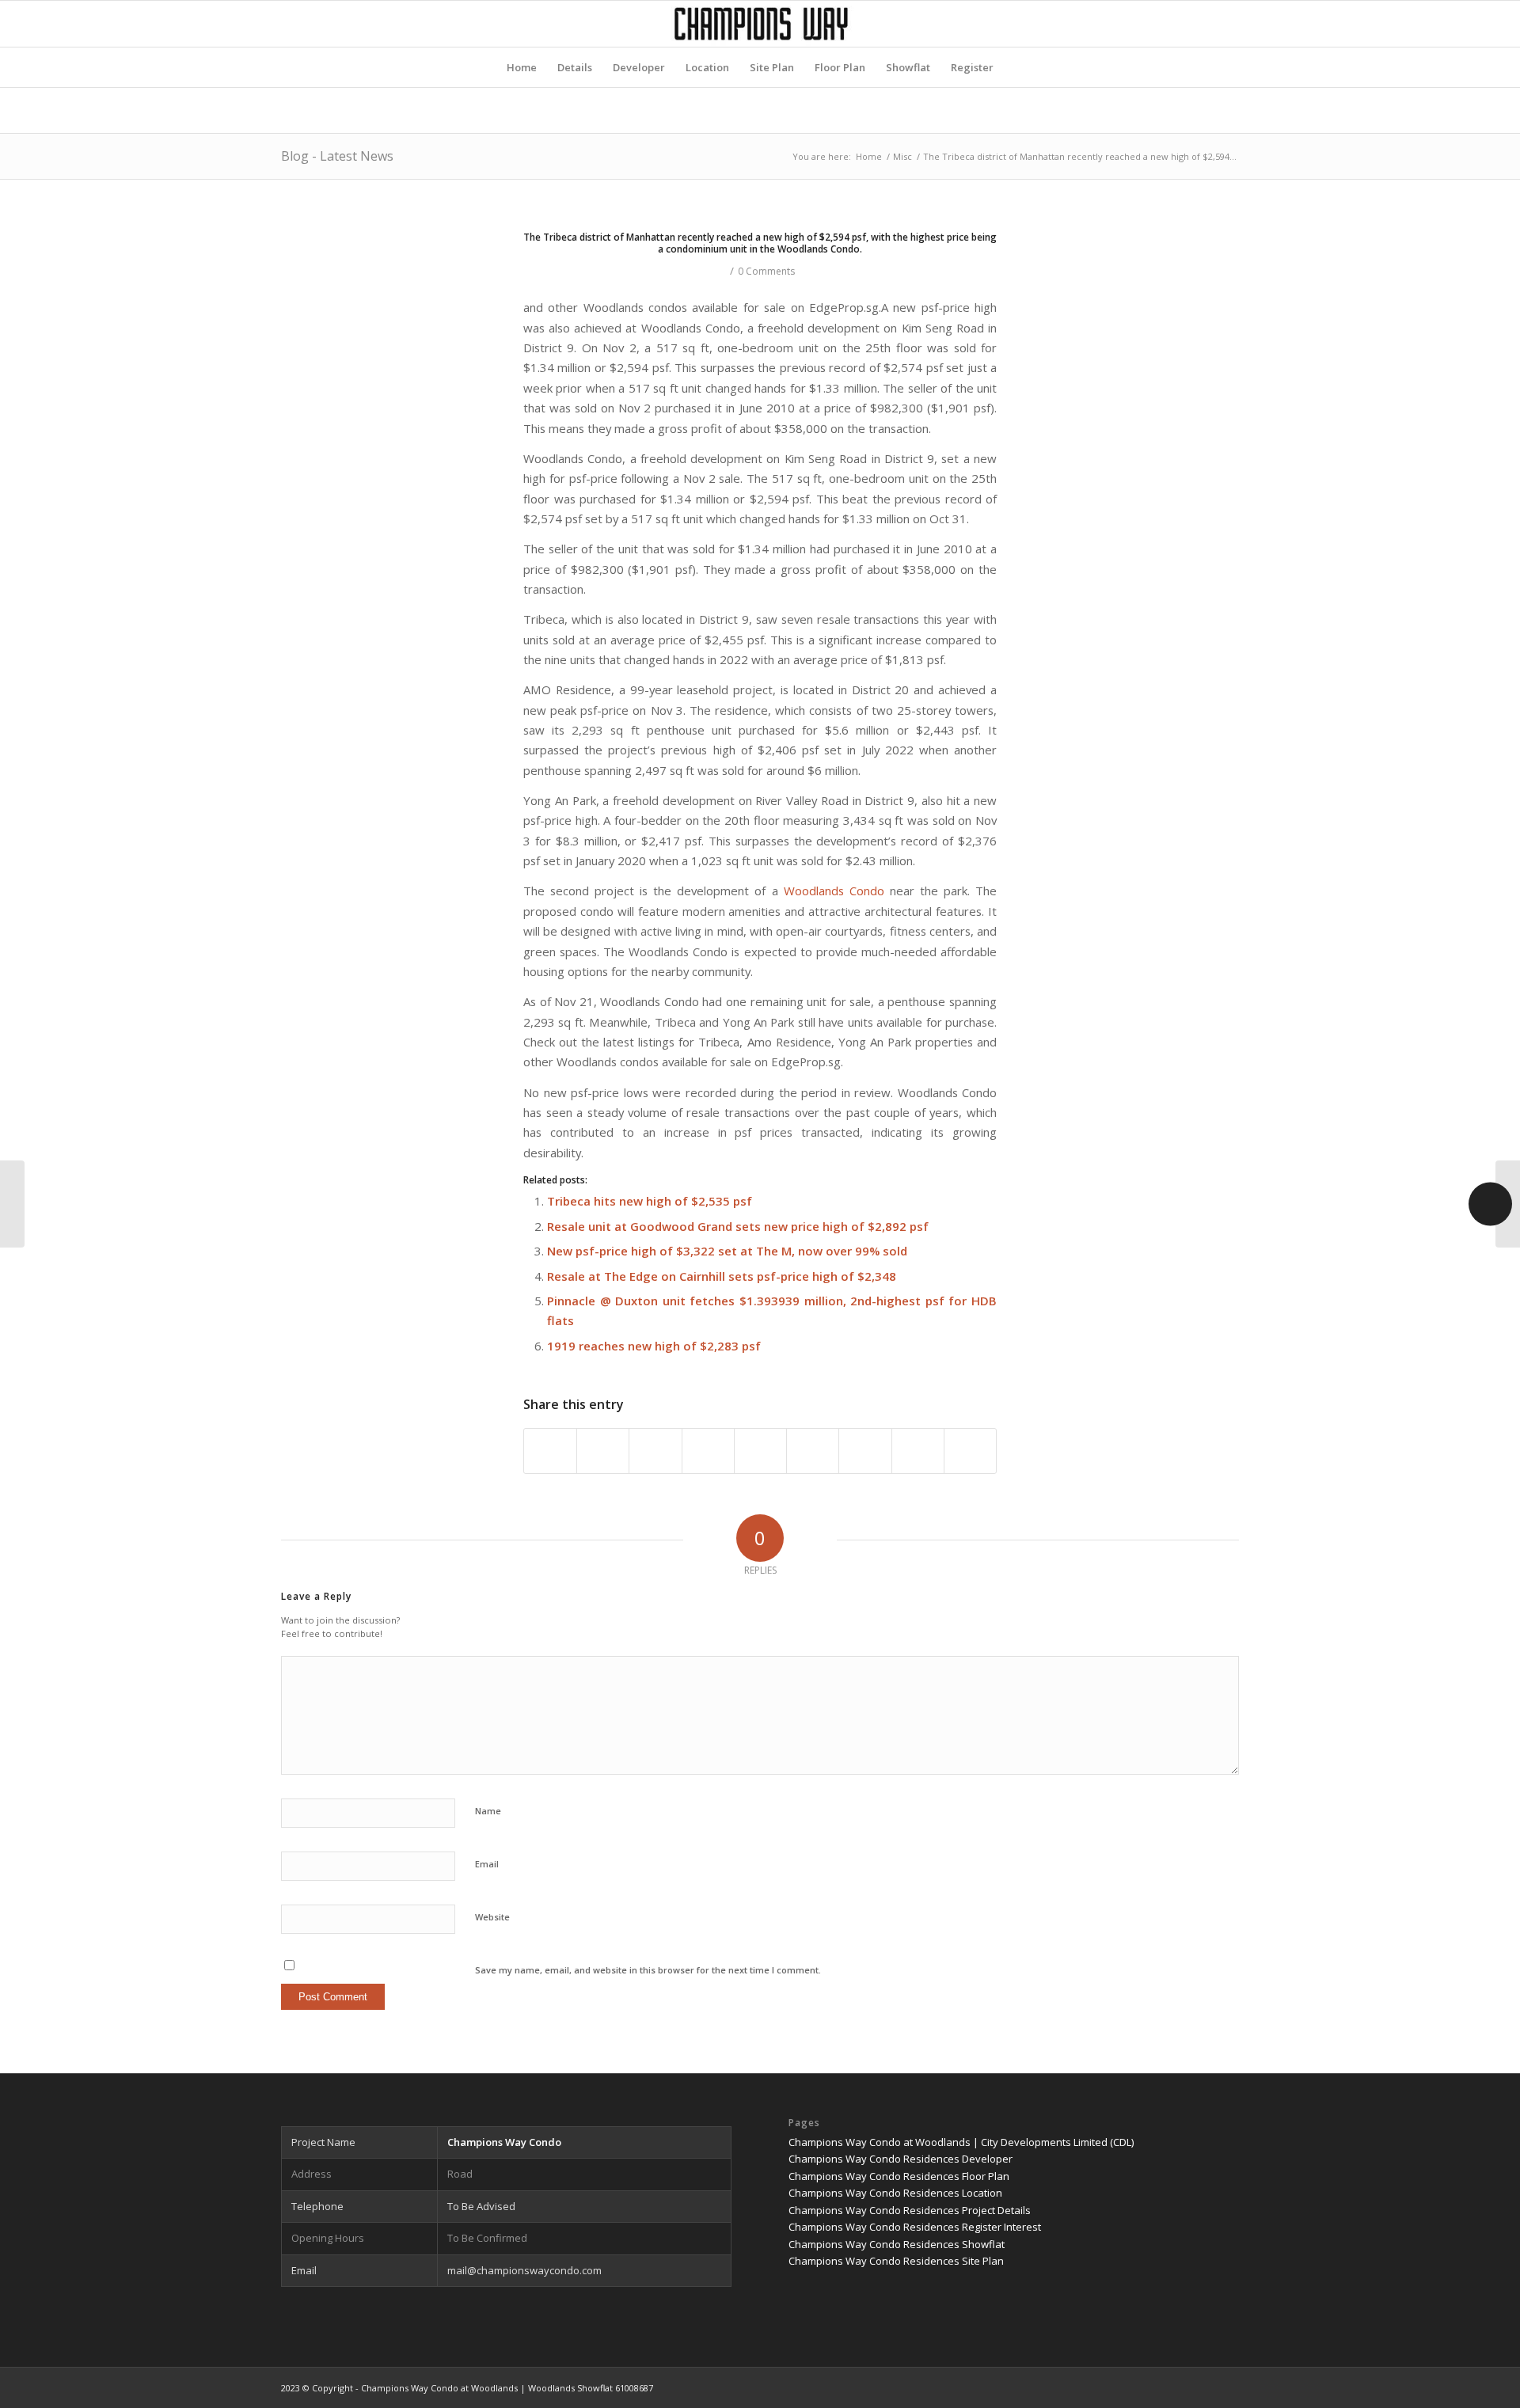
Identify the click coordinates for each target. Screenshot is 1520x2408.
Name (488, 1811)
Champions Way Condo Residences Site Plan (896, 2261)
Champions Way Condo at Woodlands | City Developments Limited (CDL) (961, 2142)
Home (869, 156)
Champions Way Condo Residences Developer (901, 2159)
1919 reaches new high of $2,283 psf (654, 1346)
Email (487, 1864)
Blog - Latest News (337, 156)
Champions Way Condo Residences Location (895, 2193)
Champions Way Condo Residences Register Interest (915, 2227)
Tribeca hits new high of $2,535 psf (650, 1201)
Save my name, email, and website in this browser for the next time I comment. (648, 1970)
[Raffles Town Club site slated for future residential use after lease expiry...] (12, 1204)
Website (492, 1917)
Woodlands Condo (834, 891)
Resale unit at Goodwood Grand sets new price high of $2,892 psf (738, 1226)
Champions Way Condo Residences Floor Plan (899, 2176)
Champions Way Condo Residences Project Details (910, 2210)
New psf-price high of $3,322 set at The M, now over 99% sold (727, 1251)
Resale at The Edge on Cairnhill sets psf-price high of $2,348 (722, 1276)
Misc (902, 156)
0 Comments (766, 271)
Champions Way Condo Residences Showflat (897, 2244)
